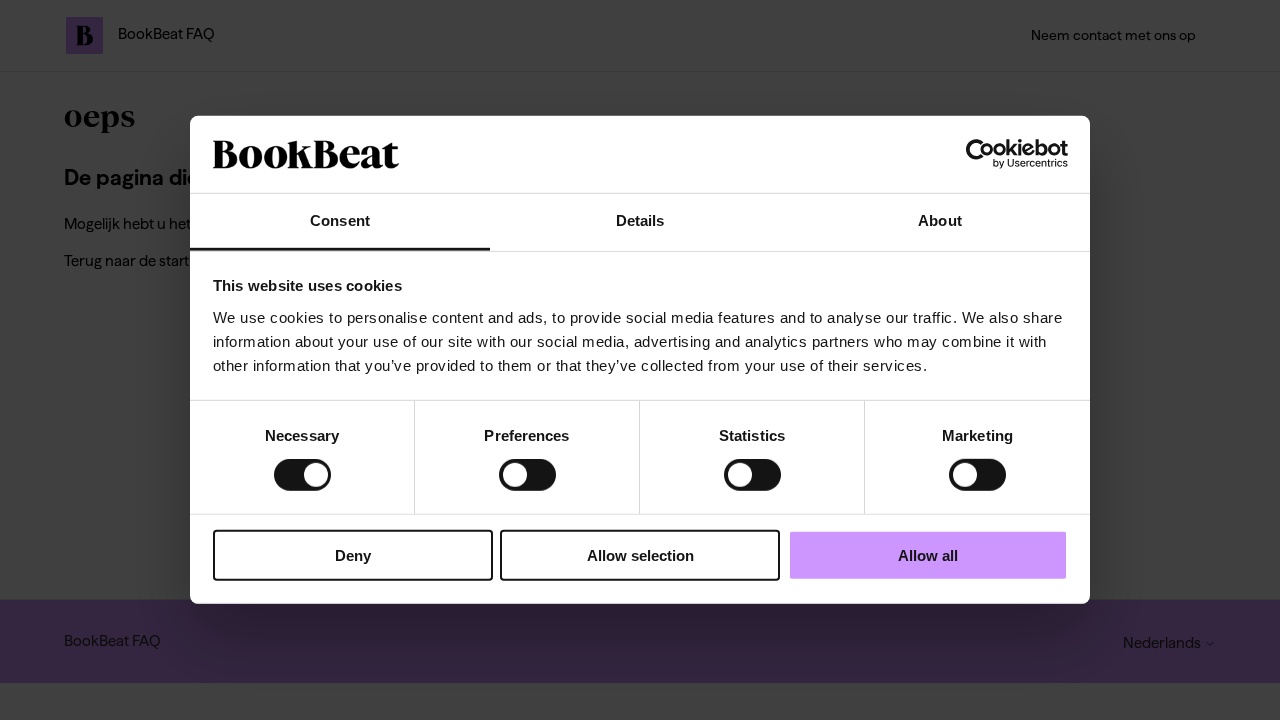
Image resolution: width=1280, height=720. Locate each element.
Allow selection (640, 554)
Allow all (928, 554)
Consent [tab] (340, 220)
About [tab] (940, 220)
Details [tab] (640, 220)
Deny (353, 554)
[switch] (527, 475)
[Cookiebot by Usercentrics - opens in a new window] (980, 154)
